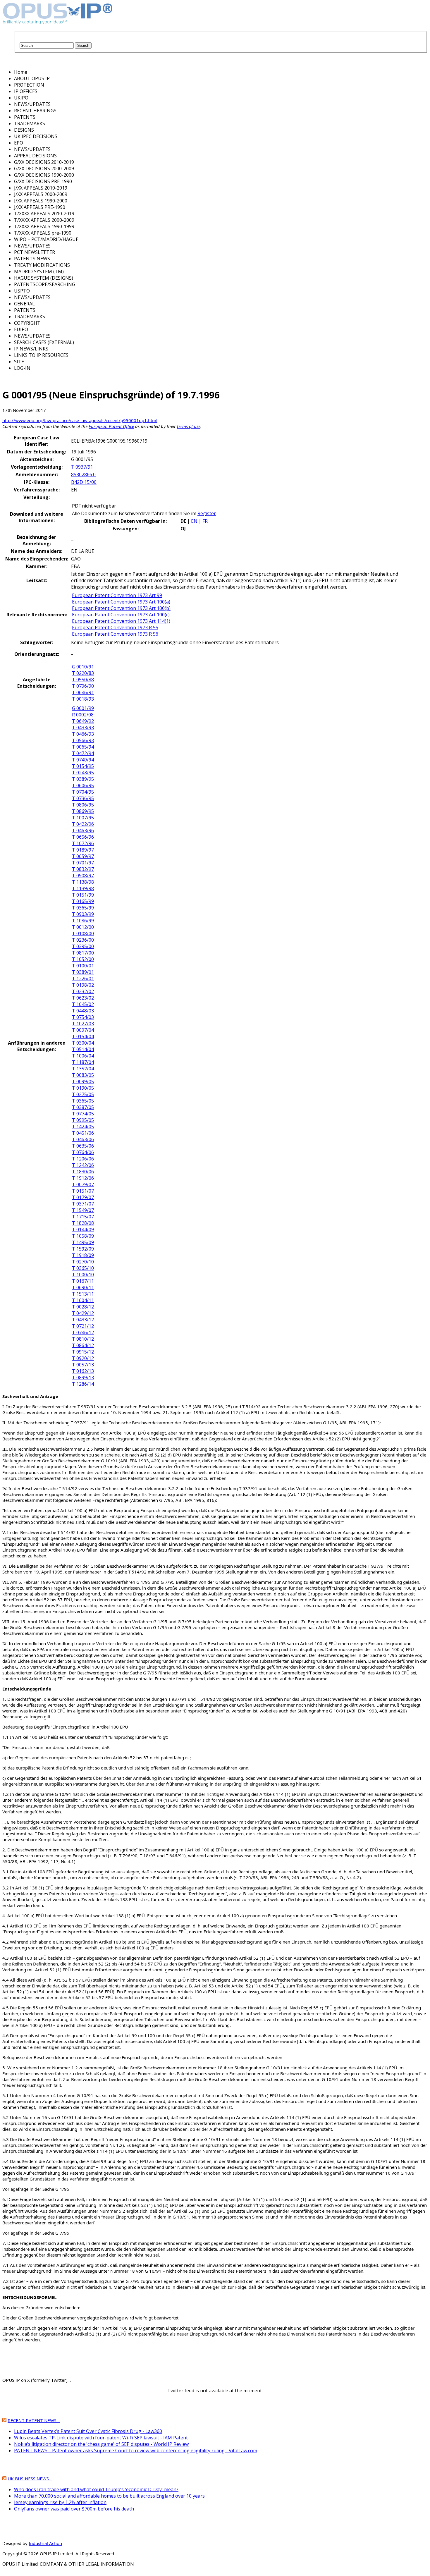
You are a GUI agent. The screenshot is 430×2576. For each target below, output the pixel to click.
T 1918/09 (83, 1255)
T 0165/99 (83, 901)
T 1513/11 (83, 1294)
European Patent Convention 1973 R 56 (115, 634)
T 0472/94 (83, 753)
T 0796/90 (83, 686)
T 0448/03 (83, 1011)
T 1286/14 (83, 1384)
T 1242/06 (83, 1165)
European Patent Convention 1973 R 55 (115, 627)
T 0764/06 (83, 1152)
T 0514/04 (83, 1049)
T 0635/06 (83, 1146)
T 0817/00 (83, 953)
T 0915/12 (83, 1352)
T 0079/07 (83, 1184)
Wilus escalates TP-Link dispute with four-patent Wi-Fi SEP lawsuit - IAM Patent (101, 2438)
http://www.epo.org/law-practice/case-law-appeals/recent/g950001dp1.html (80, 420)
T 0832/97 (83, 869)
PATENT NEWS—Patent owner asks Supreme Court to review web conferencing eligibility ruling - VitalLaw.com (136, 2451)
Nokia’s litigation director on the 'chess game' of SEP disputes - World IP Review (101, 2444)
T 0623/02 (83, 998)
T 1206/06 (83, 1159)
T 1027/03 (83, 1024)
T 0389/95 (83, 779)
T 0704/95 (83, 792)
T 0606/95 (83, 785)
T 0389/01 (83, 972)
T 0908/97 (83, 876)
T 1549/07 (83, 1210)
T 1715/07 (83, 1217)
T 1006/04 (83, 1056)
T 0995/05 (83, 1120)
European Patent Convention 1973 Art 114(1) (121, 621)
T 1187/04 (83, 1062)
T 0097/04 (83, 1030)
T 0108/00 (83, 933)
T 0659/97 (83, 856)
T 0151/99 (83, 895)
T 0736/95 (83, 798)
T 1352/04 (83, 1069)
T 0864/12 (83, 1345)
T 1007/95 (83, 818)
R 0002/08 (83, 715)
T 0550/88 (83, 680)
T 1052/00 (83, 959)
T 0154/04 (83, 1036)
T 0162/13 (83, 1371)
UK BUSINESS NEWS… (30, 2479)
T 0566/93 (83, 740)
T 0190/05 (83, 1088)
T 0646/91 (83, 692)
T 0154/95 (83, 766)
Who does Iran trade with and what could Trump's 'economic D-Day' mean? (96, 2489)
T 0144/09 (83, 1229)
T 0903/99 (83, 914)
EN (194, 521)
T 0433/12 (83, 1320)
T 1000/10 (83, 1275)
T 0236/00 (83, 940)
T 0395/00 (83, 946)
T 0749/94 (83, 760)
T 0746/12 (83, 1332)
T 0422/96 (83, 824)
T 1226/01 (83, 979)
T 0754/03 (83, 1017)
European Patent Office (111, 426)
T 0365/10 (83, 1268)
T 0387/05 (83, 1107)
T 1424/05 (83, 1127)
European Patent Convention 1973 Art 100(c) (121, 615)
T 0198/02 (83, 985)
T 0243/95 (83, 773)
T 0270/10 (83, 1262)
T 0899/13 (83, 1378)
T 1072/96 (83, 843)
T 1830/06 (83, 1172)
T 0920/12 (83, 1358)
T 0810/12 (83, 1339)
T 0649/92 (83, 721)
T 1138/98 (83, 882)
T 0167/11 (83, 1281)
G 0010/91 (83, 667)
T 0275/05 (83, 1094)
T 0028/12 (83, 1307)
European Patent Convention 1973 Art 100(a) (121, 602)
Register (207, 513)
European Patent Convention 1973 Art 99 (117, 595)
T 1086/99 (83, 921)
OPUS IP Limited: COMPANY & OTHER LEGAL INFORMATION (68, 2564)
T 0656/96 (83, 837)
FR (205, 521)
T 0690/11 (83, 1287)
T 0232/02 (83, 991)
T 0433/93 (83, 728)
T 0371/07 (83, 1204)
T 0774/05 (83, 1114)
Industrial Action (45, 2543)
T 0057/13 (83, 1365)
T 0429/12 (83, 1313)
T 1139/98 (83, 888)
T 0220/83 (83, 673)
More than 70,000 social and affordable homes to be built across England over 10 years (109, 2496)
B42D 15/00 (84, 482)
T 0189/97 (83, 850)
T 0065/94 (83, 747)
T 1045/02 (83, 1004)
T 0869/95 (83, 811)
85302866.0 (83, 474)
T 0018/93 (83, 699)
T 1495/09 (83, 1242)
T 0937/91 (82, 467)
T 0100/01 (83, 966)
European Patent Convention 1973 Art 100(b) (121, 608)
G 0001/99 (83, 708)
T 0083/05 (83, 1075)
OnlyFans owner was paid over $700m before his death (74, 2509)
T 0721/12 (83, 1326)
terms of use (189, 426)
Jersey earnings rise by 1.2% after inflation (60, 2502)
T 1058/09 (83, 1236)
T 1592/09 (83, 1249)
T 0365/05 (83, 1101)
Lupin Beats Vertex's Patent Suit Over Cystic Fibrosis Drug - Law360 (88, 2431)
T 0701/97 (83, 863)
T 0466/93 (83, 734)
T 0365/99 (83, 908)
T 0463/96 (83, 830)
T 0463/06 (83, 1139)
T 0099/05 (83, 1081)
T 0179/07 (83, 1197)
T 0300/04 (83, 1043)
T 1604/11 (83, 1300)
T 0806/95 (83, 805)
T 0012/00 (83, 927)
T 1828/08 (83, 1223)
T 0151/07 (83, 1191)
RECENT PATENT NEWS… (34, 2420)
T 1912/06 (83, 1178)
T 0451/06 (83, 1133)
